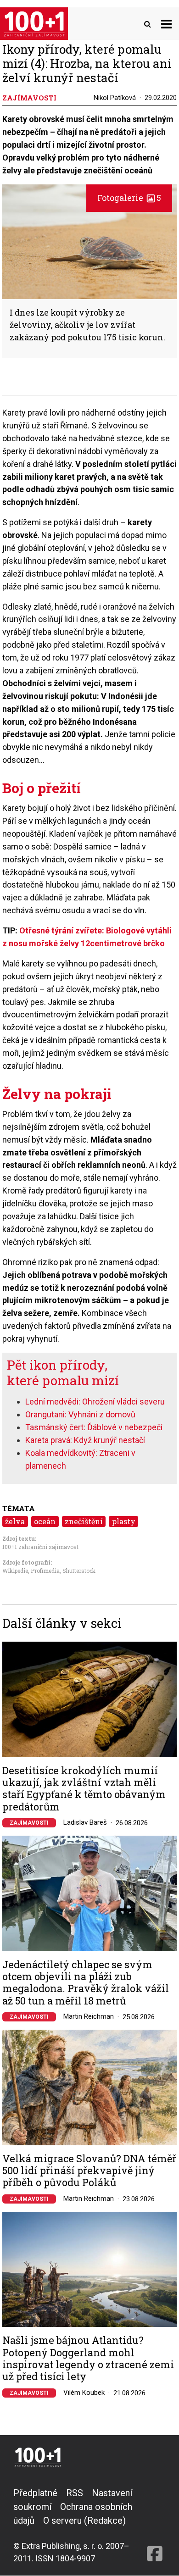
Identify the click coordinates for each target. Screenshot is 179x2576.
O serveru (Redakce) (84, 2520)
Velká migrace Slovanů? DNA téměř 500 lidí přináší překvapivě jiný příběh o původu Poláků (89, 2171)
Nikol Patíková (115, 98)
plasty (124, 1521)
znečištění (84, 1521)
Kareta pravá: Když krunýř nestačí (85, 1440)
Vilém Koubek (84, 2393)
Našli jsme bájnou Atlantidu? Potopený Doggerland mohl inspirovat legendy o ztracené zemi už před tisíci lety (88, 2359)
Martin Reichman (89, 2016)
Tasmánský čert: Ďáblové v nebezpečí (94, 1427)
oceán (45, 1521)
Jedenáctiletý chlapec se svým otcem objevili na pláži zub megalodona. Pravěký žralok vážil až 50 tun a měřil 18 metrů (86, 1983)
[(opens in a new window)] (155, 2525)
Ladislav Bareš (85, 1822)
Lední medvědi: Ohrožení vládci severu (95, 1402)
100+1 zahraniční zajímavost (40, 1547)
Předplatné (35, 2493)
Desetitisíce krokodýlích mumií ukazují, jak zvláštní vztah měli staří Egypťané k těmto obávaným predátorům (84, 1789)
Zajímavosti (29, 1823)
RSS (75, 2493)
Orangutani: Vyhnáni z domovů (80, 1414)
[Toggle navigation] (166, 24)
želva (15, 1521)
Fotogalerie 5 (129, 198)
